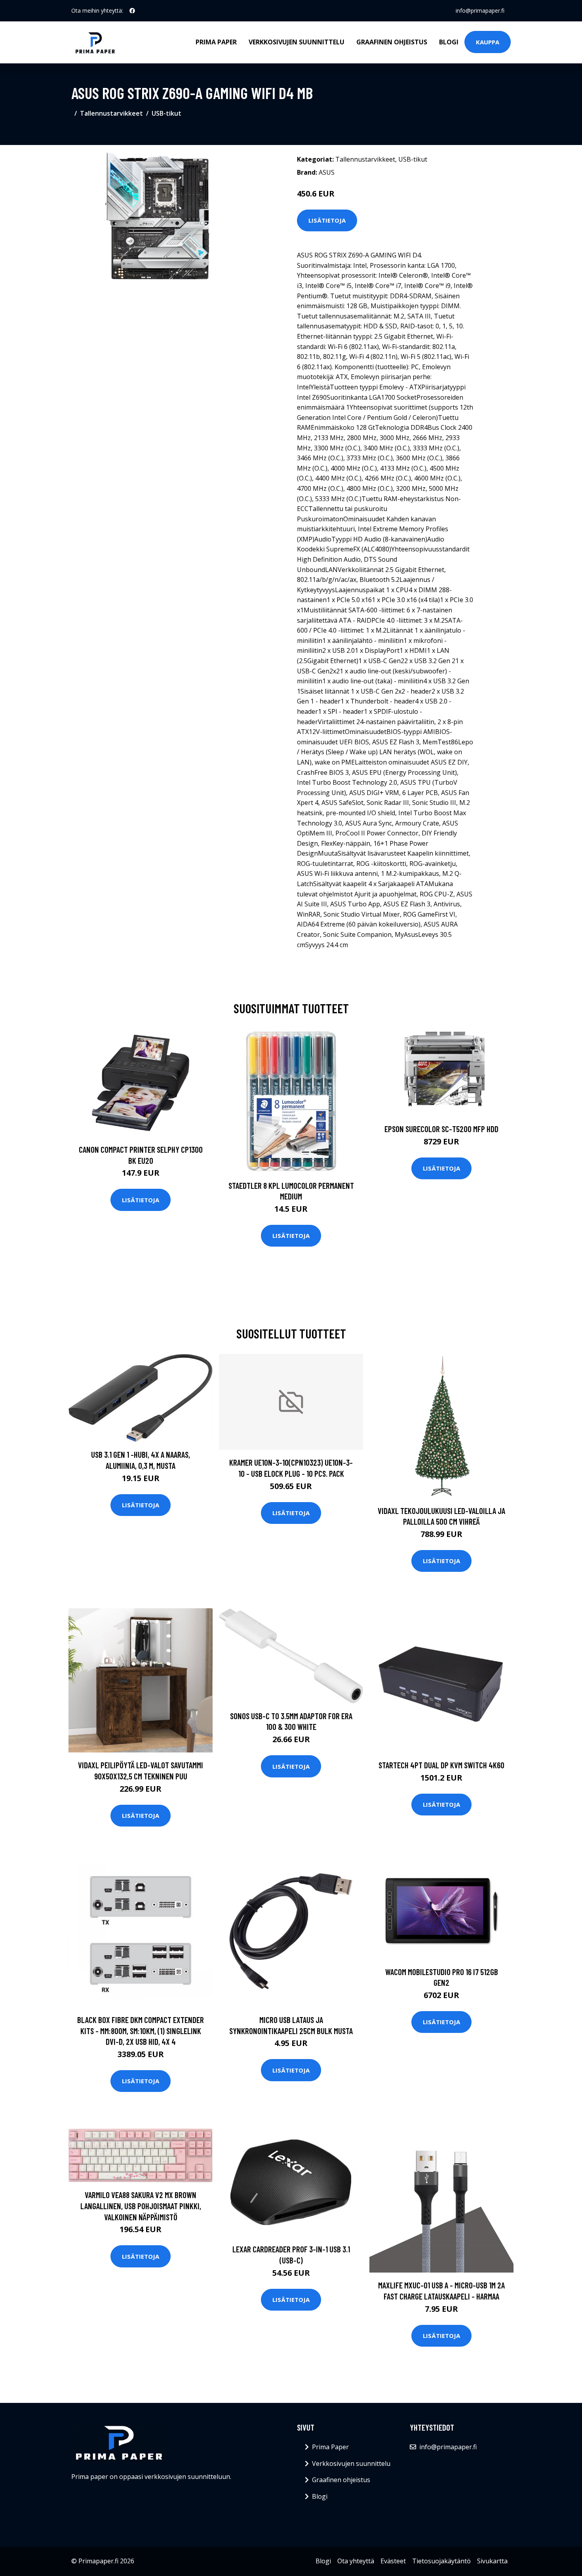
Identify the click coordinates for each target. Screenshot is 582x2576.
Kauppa (488, 42)
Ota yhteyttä (356, 2561)
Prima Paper (216, 42)
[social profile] (132, 11)
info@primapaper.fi (480, 10)
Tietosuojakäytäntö (441, 2561)
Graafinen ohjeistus (392, 42)
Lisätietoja (327, 220)
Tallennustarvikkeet (111, 113)
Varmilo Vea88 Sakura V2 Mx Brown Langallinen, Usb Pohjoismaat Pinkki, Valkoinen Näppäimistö (141, 2206)
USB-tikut (166, 113)
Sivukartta (492, 2561)
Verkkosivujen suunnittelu (297, 42)
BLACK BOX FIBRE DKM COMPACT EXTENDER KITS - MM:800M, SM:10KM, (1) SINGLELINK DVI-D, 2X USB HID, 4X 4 (141, 2031)
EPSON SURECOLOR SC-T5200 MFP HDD (441, 1129)
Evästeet (393, 2561)
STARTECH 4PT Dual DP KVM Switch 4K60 (441, 1765)
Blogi (449, 42)
